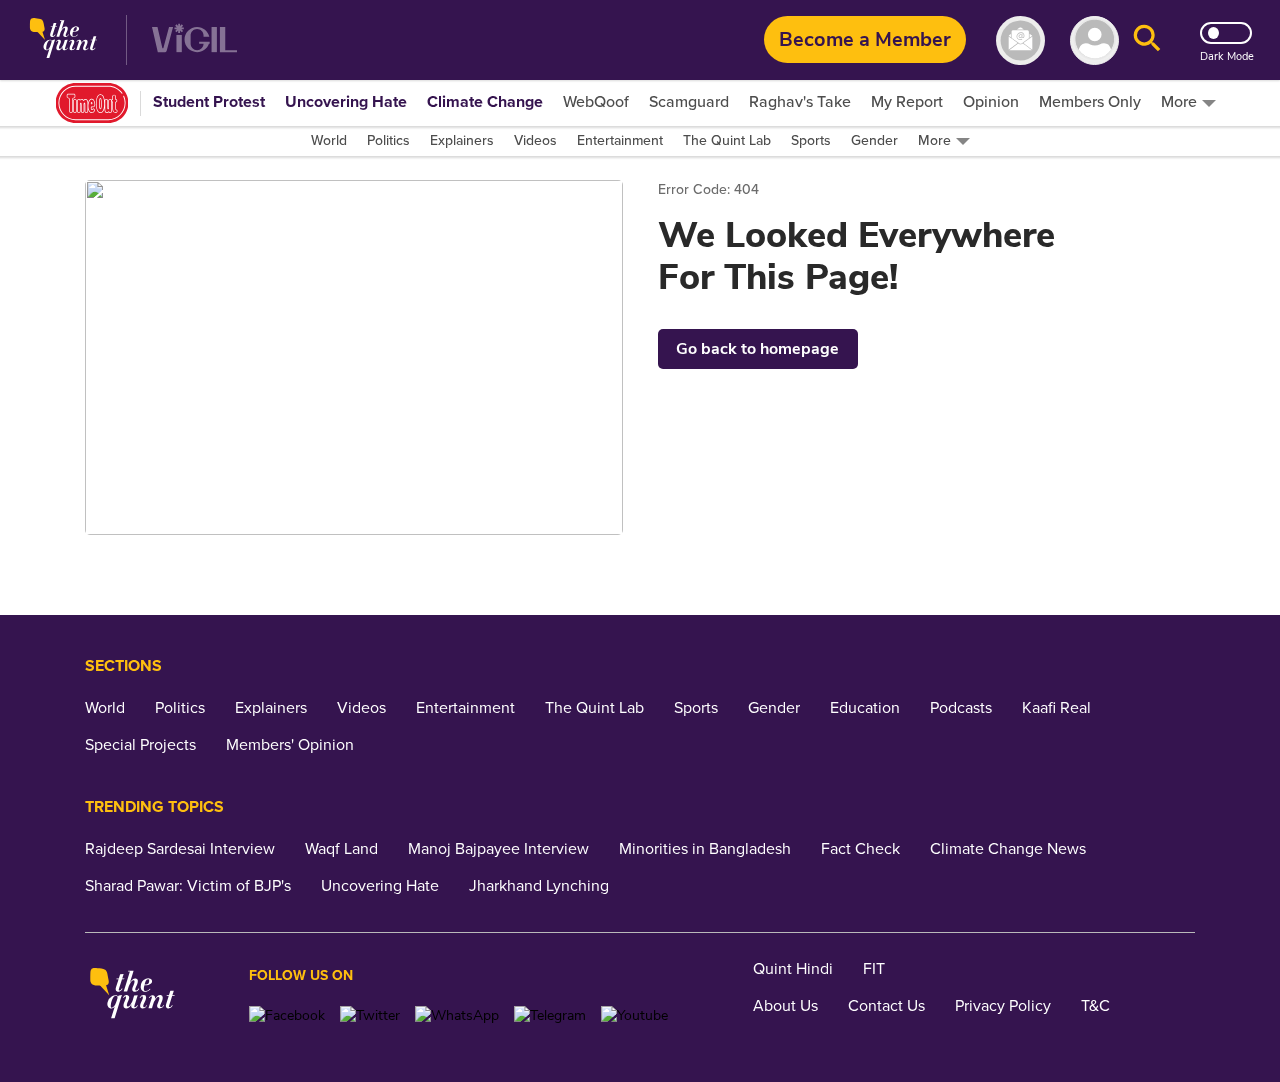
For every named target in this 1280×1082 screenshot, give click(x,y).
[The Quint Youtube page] (634, 1015)
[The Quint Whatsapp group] (457, 1015)
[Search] (1147, 40)
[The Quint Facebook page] (287, 1015)
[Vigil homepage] (194, 40)
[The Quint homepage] (63, 40)
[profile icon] (1094, 40)
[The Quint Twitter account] (370, 1015)
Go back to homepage (757, 349)
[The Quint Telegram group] (550, 1015)
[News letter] (1020, 40)
